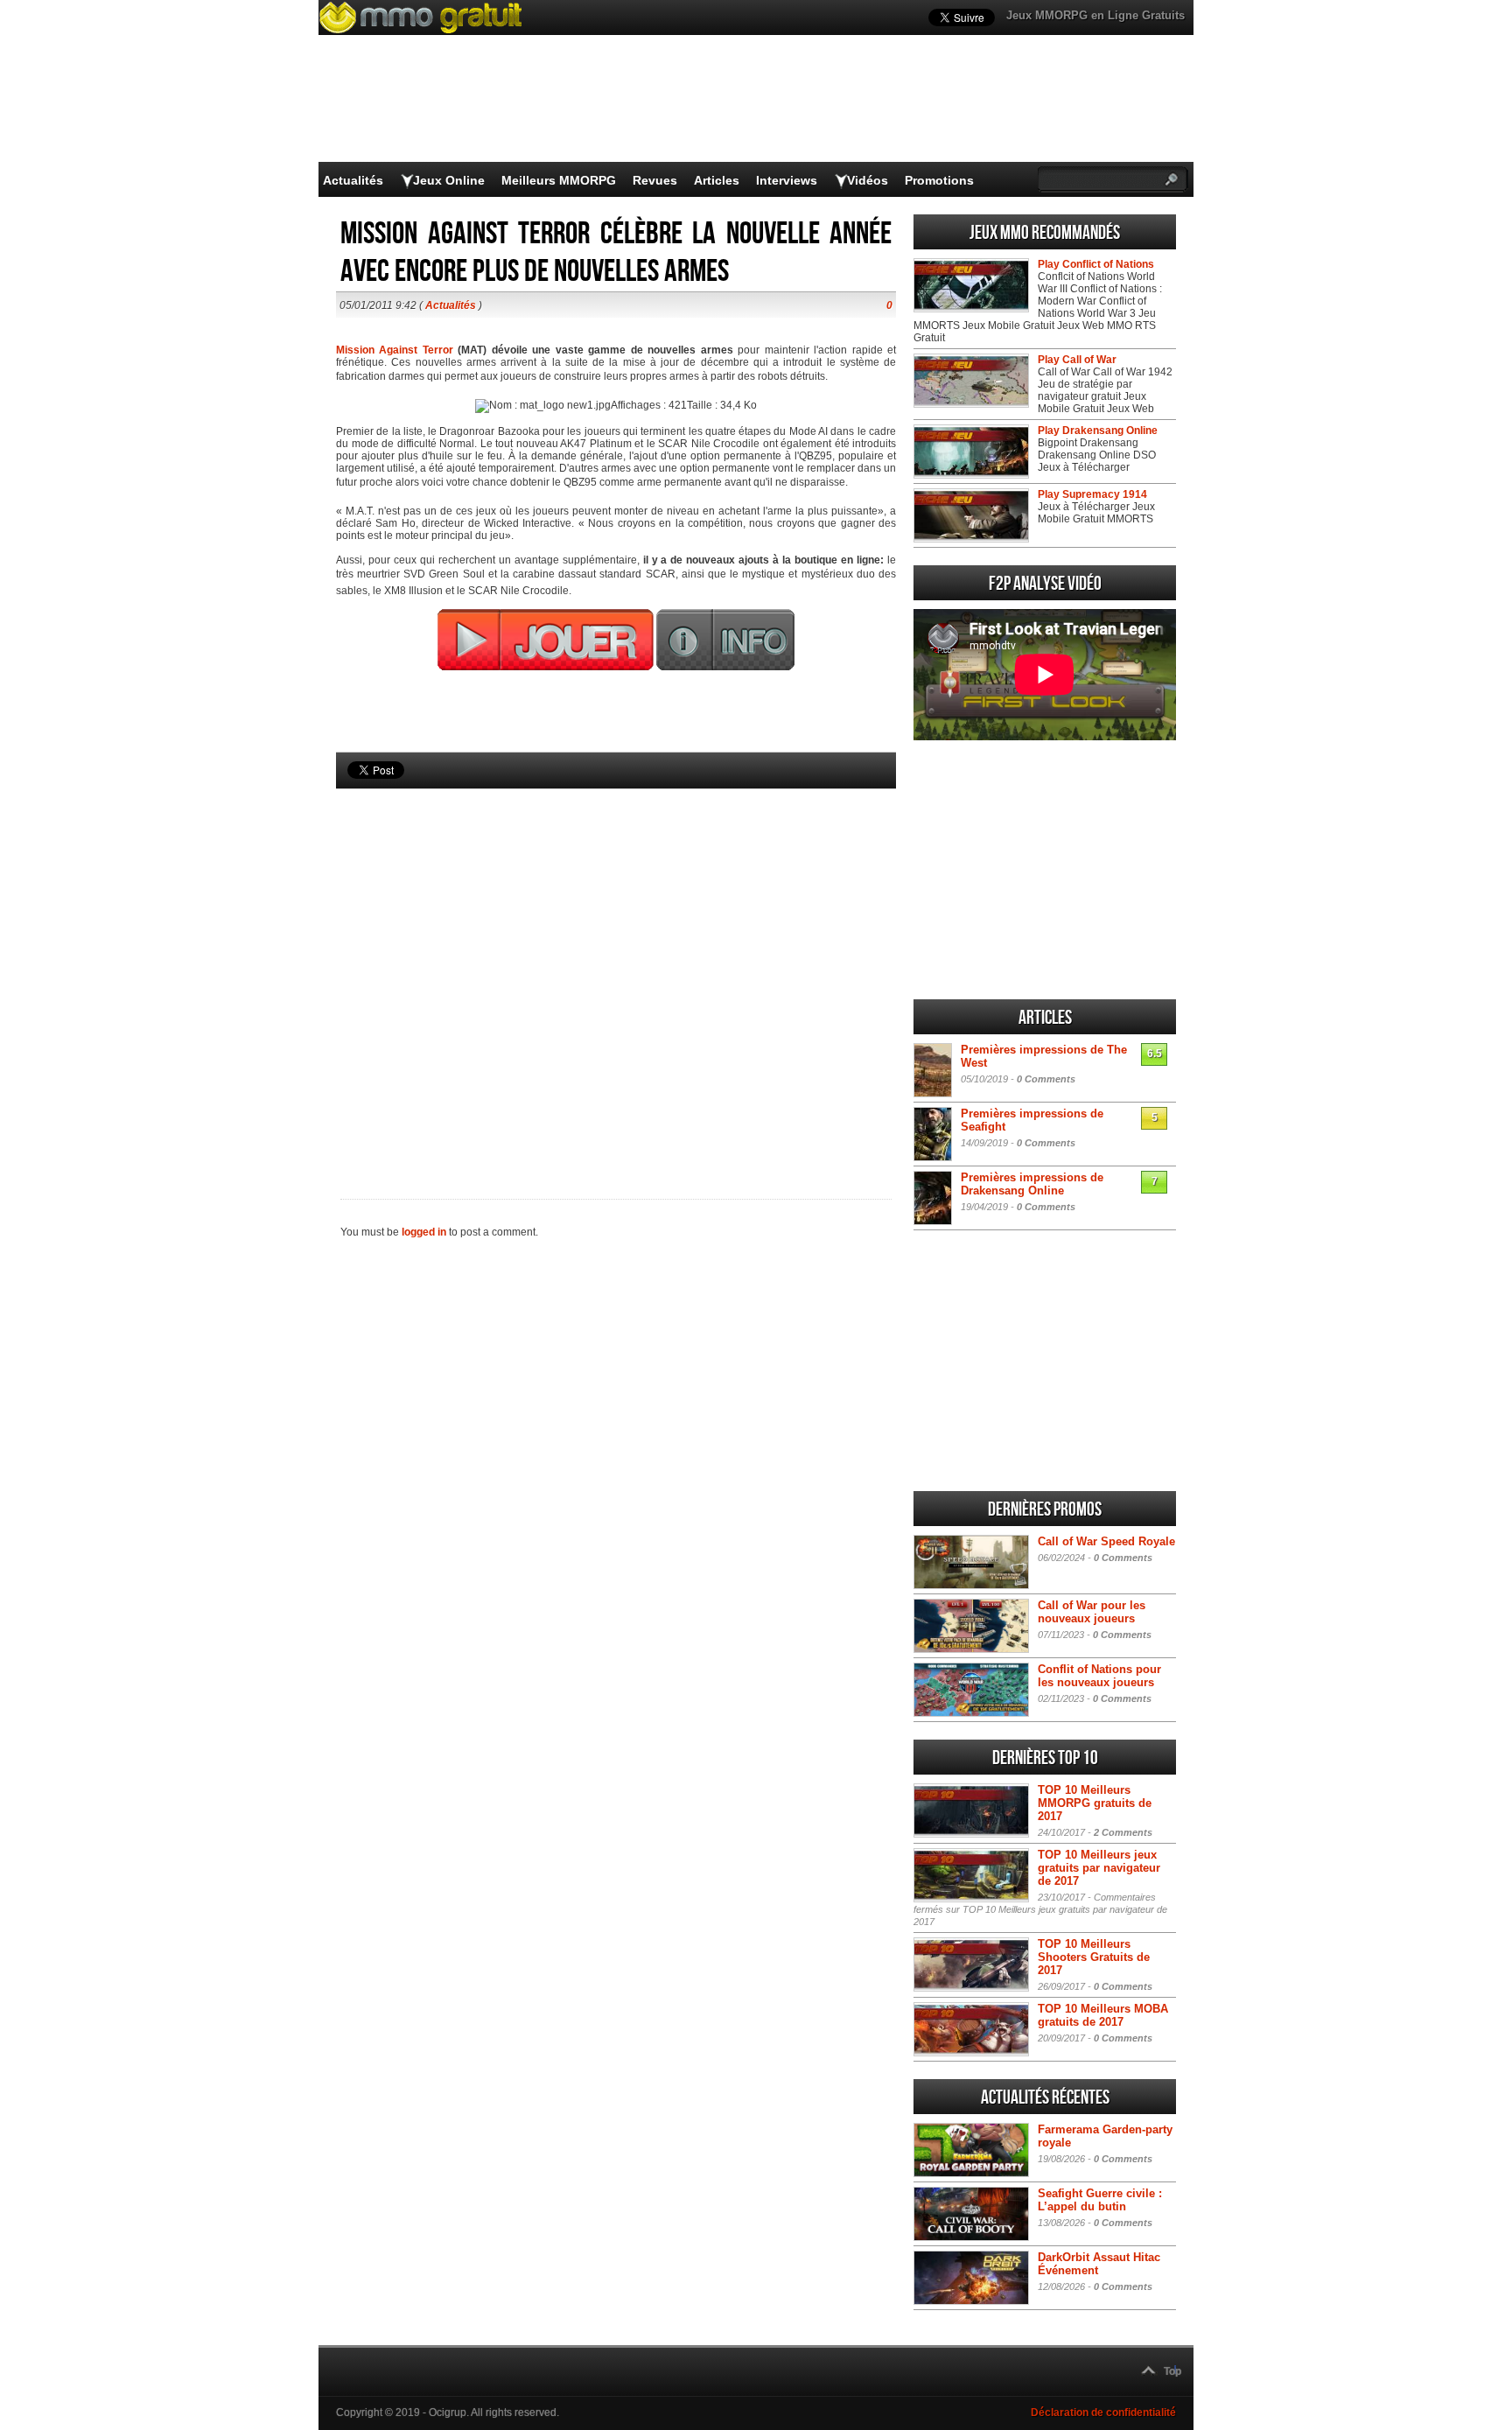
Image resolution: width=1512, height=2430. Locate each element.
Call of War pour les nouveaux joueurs (1092, 1612)
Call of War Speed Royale (1106, 1541)
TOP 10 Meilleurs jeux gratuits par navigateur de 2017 (1099, 1868)
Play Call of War (1077, 360)
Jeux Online (449, 180)
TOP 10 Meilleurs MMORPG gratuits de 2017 (1095, 1803)
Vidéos (868, 180)
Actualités (353, 180)
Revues (655, 180)
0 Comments (1046, 1079)
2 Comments (1123, 1832)
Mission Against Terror (395, 350)
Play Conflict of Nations (1096, 264)
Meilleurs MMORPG (559, 180)
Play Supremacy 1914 (1092, 494)
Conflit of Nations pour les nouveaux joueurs (1099, 1676)
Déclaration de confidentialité (1103, 2412)
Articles (717, 180)
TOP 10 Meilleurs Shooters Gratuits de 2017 (1094, 1957)
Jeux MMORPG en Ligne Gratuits (1095, 15)
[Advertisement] (616, 964)
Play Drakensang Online (1098, 431)
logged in (424, 1232)
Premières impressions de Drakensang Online (1032, 1184)
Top (1172, 2371)
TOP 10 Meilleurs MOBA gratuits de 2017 (1103, 2015)
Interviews (787, 180)
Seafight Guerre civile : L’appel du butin (1100, 2200)
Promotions (939, 180)
